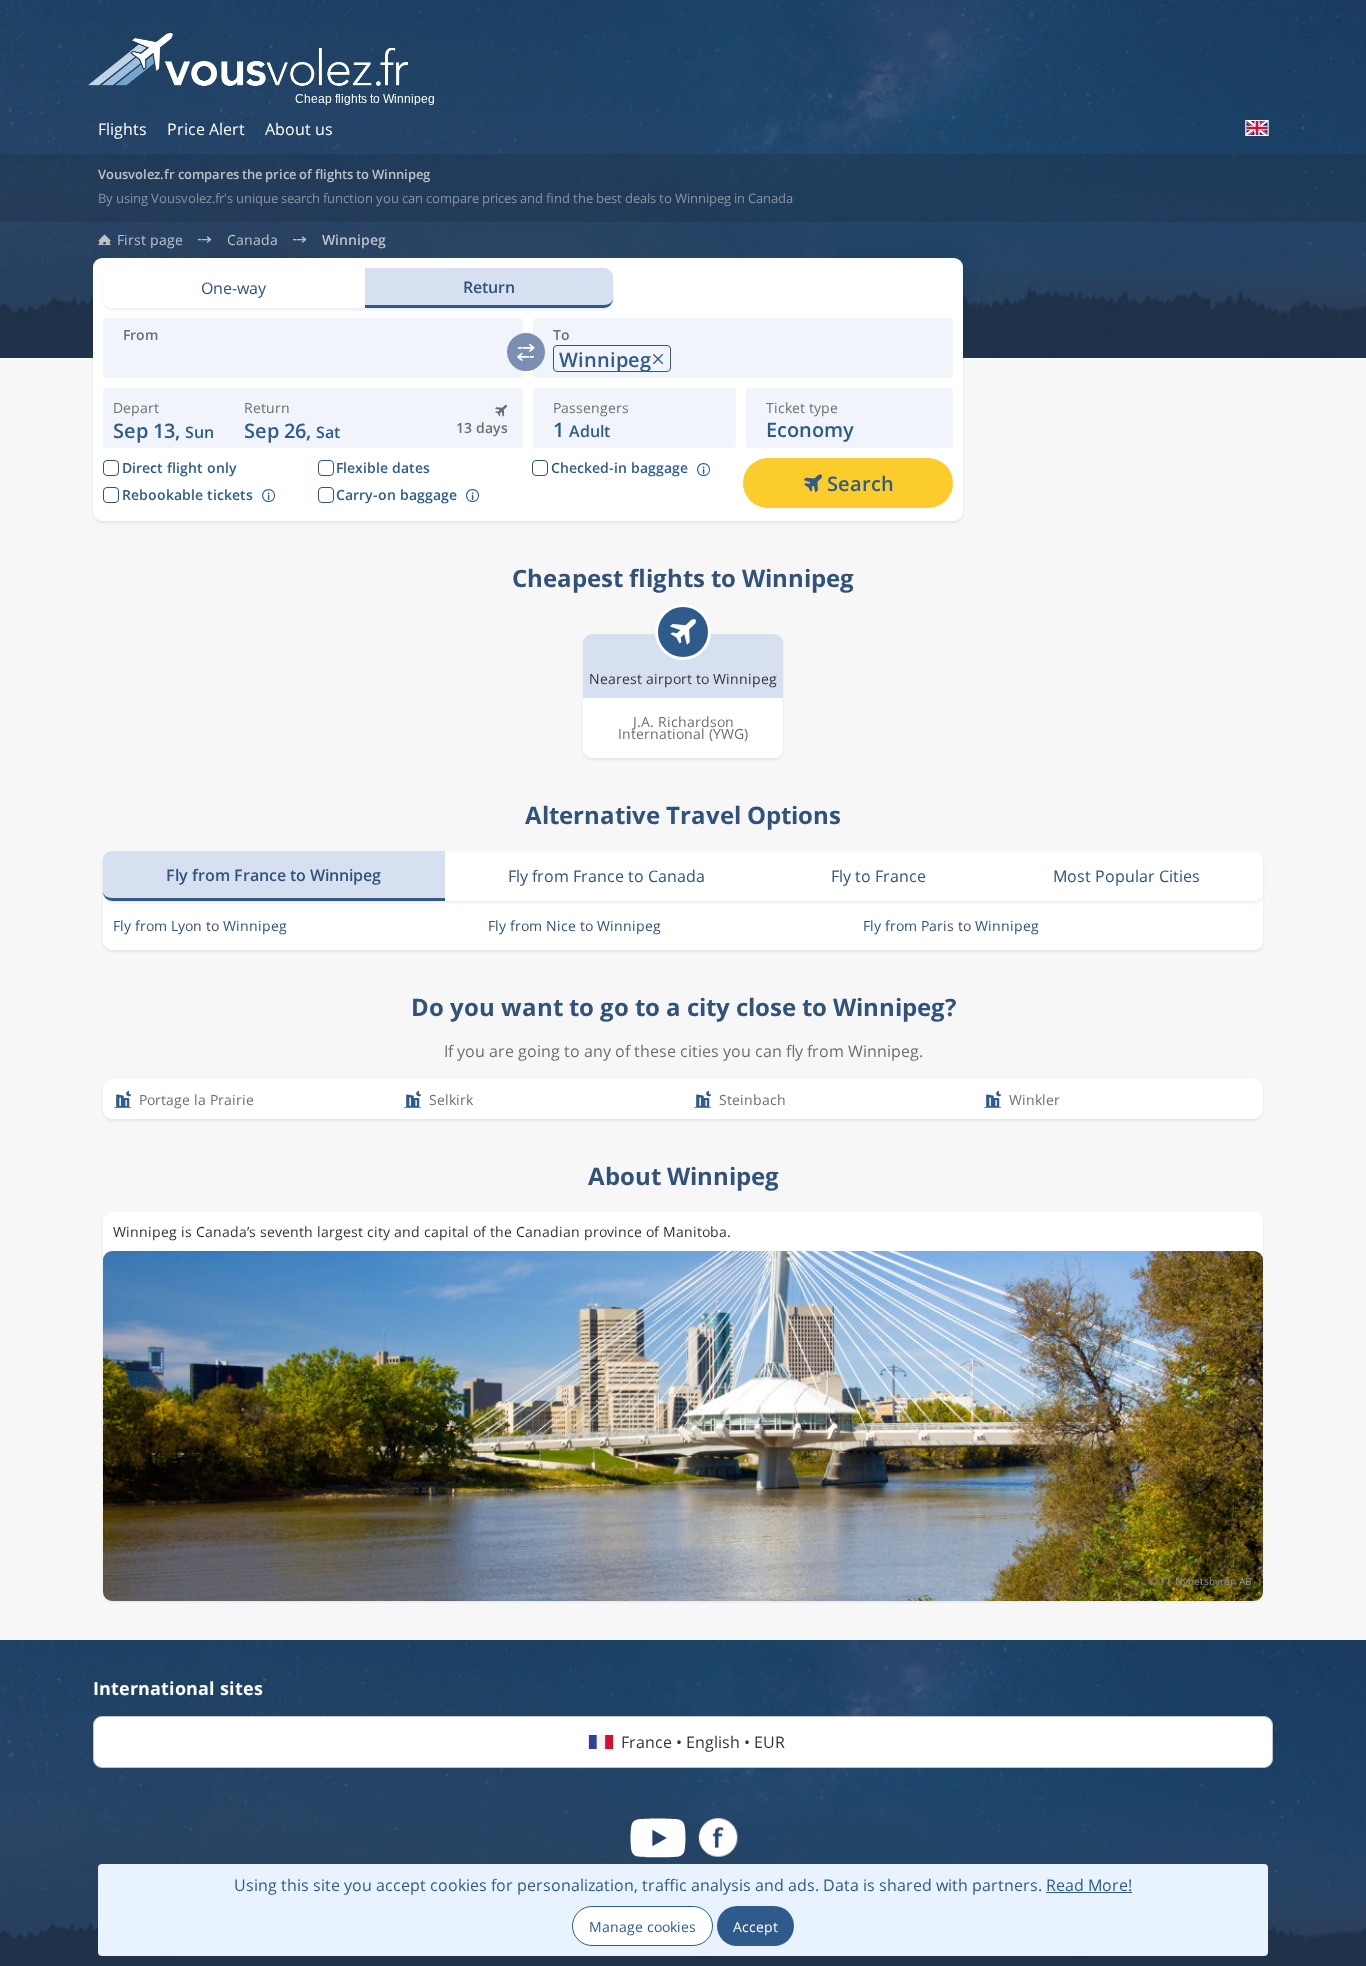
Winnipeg (354, 240)
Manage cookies (642, 1926)
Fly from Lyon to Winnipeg (200, 925)
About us (299, 129)
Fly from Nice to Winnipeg (574, 925)
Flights (122, 129)
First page (150, 240)
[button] (292, 418)
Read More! (1089, 1885)
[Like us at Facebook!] (718, 1838)
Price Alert (206, 129)
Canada (252, 240)
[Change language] (1256, 128)
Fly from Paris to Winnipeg (951, 925)
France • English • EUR (703, 1742)
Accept (755, 1926)
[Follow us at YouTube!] (658, 1838)
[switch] (526, 352)
